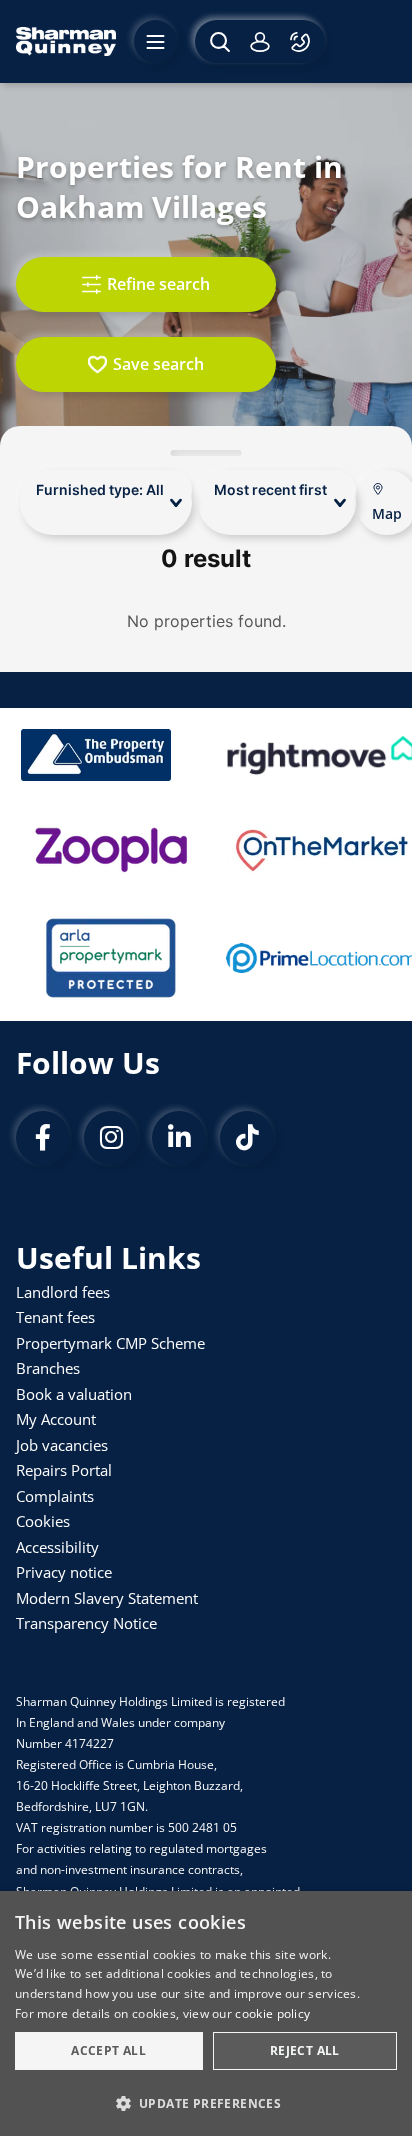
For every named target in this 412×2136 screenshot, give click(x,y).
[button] (206, 2102)
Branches (48, 1368)
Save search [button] (158, 364)
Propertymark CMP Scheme (110, 1343)
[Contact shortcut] (302, 41)
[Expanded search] (217, 41)
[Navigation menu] (155, 41)
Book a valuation (74, 1394)
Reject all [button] (305, 2050)
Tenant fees (55, 1317)
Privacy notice (64, 1572)
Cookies (43, 1521)
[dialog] (206, 2013)
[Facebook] (43, 1138)
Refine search (158, 284)
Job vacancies (62, 1445)
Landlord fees (63, 1292)
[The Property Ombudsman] (96, 755)
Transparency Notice (86, 1623)
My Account (56, 1419)
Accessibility (57, 1547)
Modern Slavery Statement (107, 1598)
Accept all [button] (108, 2050)
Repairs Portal (64, 1470)
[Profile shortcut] (260, 41)
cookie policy (272, 2013)
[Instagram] (111, 1138)
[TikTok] (247, 1138)
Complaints (55, 1496)
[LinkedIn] (179, 1138)
